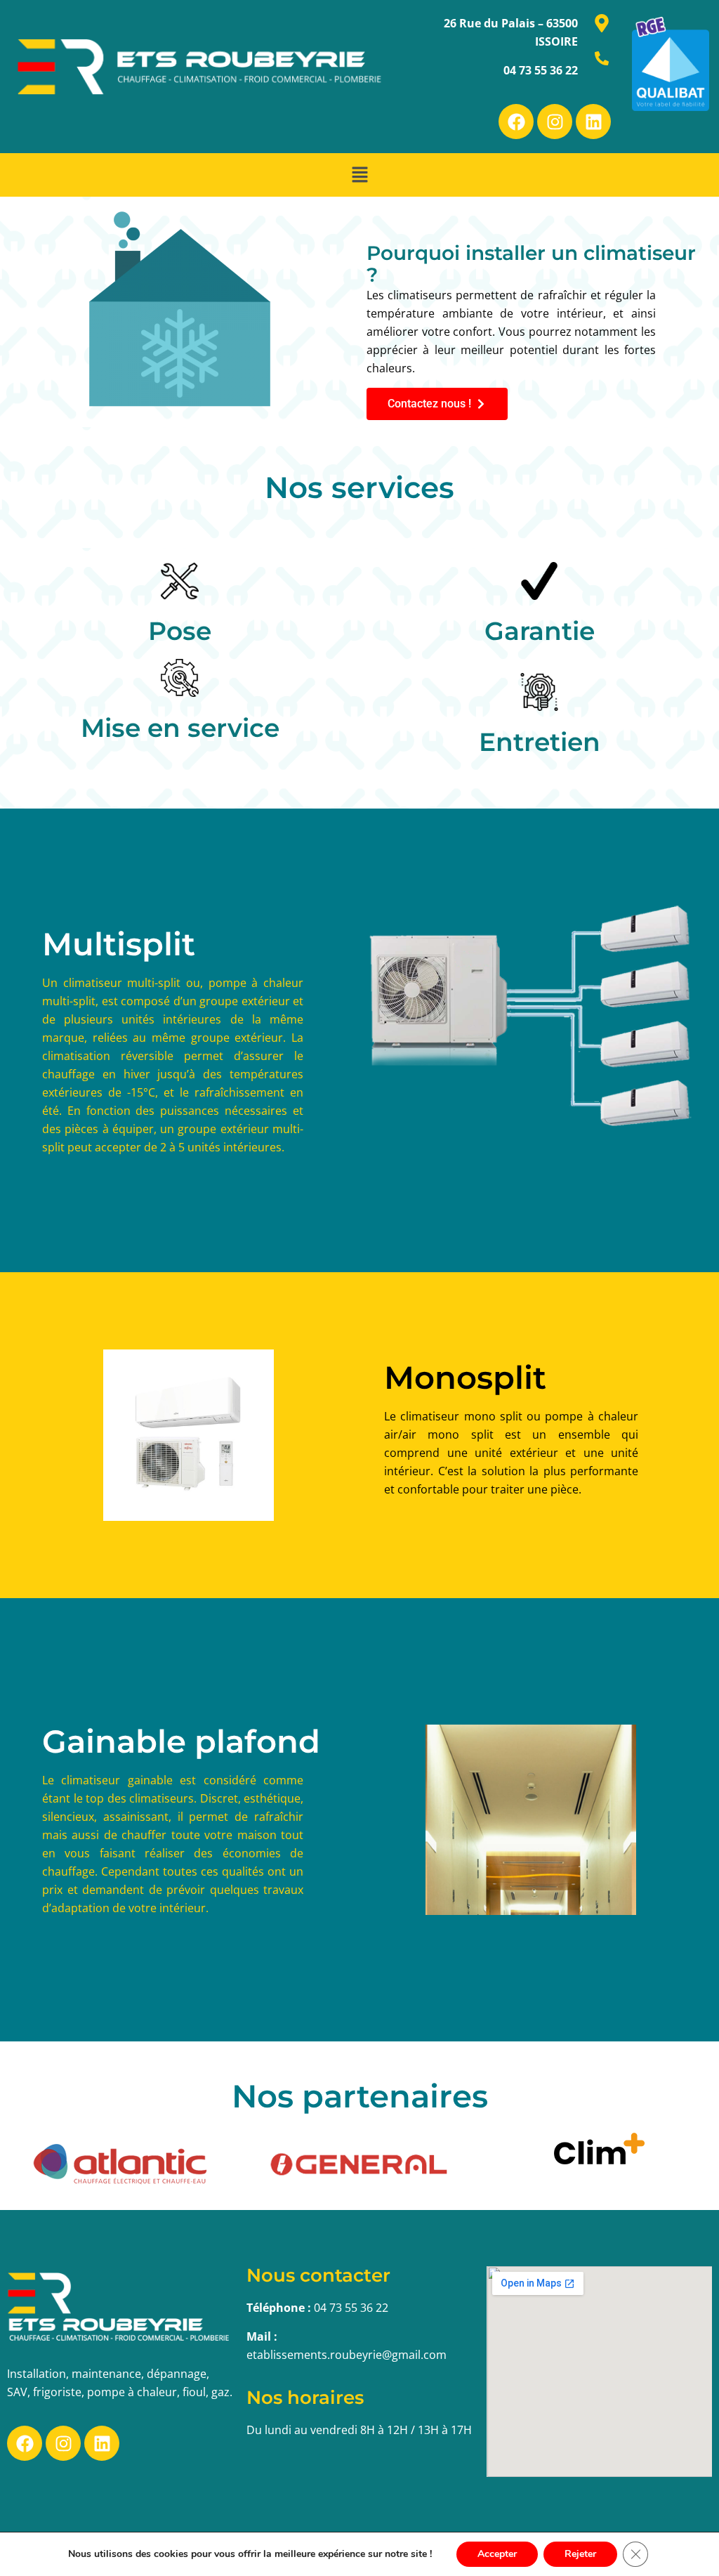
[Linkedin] (593, 122)
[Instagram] (555, 122)
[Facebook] (516, 122)
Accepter (497, 2554)
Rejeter (580, 2554)
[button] (359, 175)
